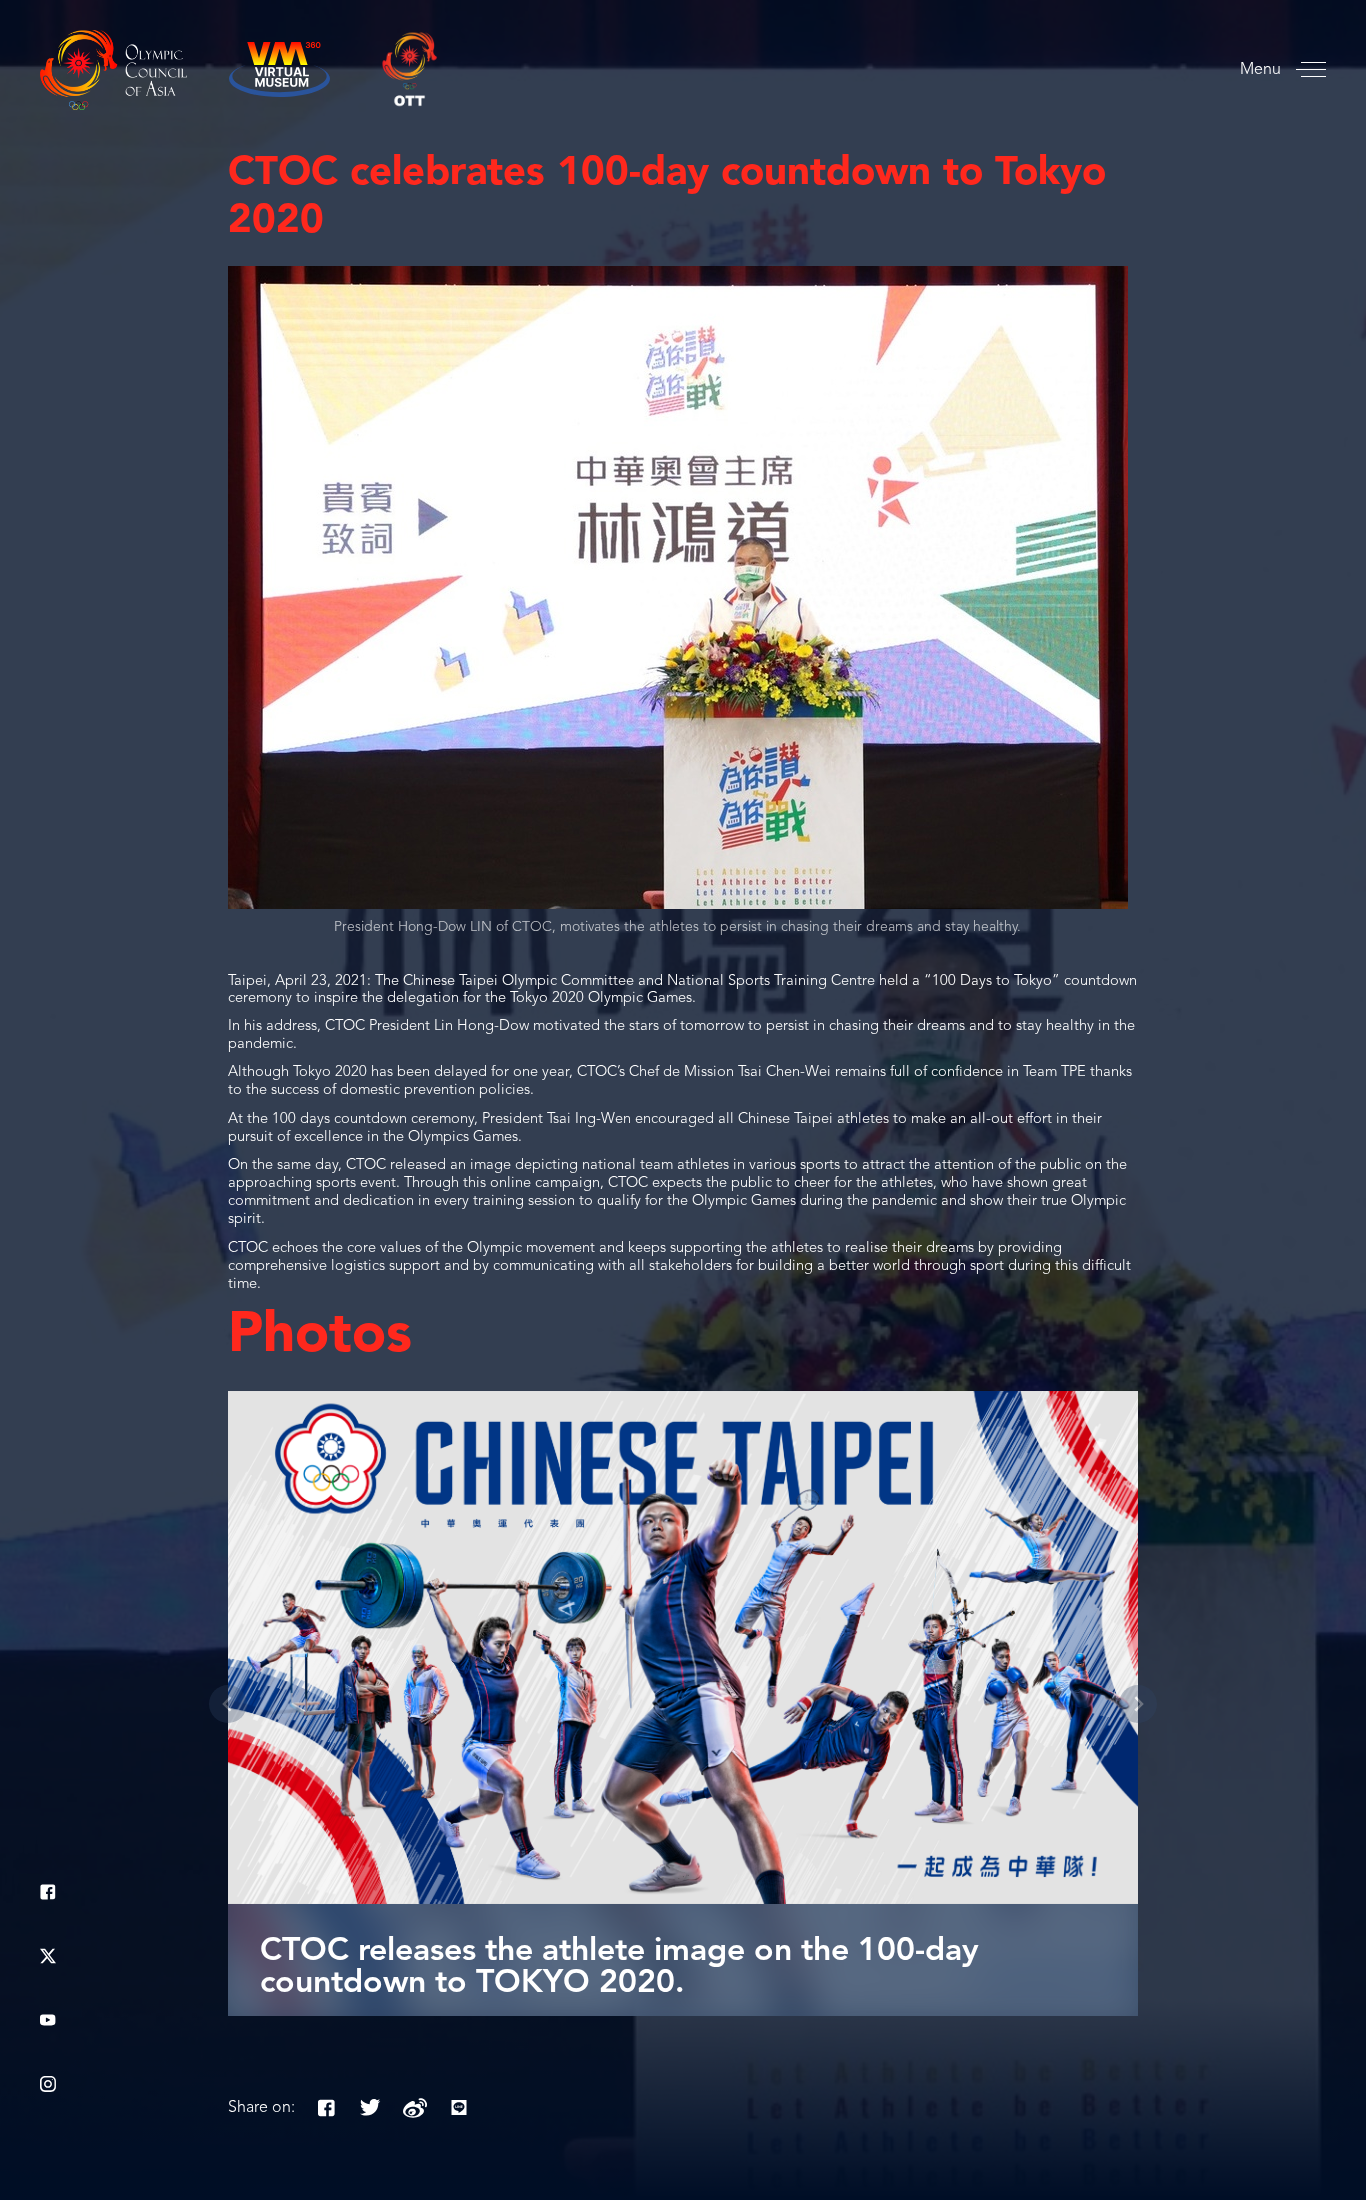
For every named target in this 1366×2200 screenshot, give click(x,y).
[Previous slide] (228, 1704)
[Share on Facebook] (327, 2108)
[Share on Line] (459, 2108)
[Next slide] (1138, 1704)
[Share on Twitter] (371, 2108)
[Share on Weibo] (415, 2108)
